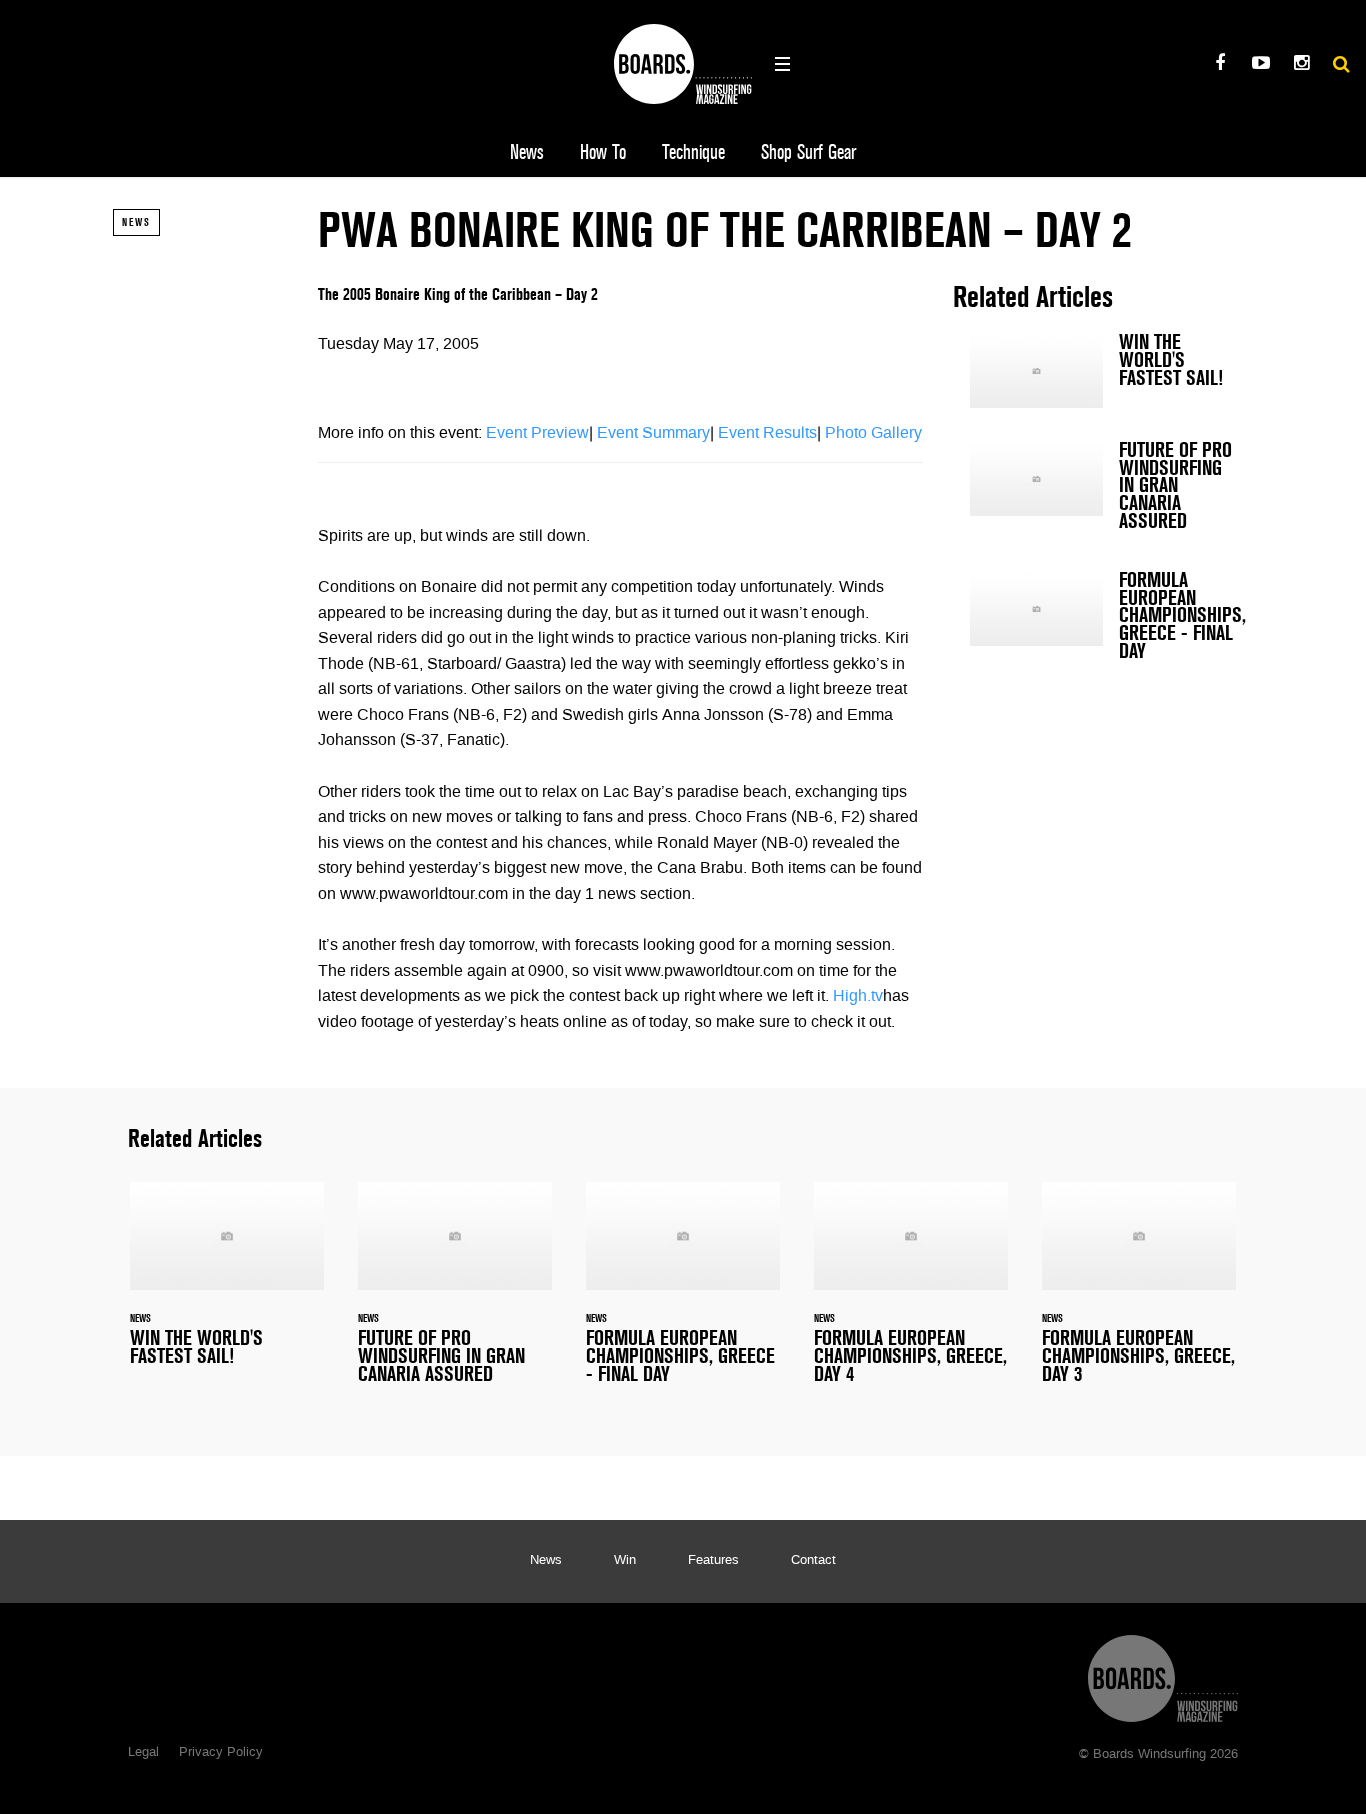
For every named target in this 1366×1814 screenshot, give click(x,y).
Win (625, 1561)
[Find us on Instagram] (1301, 65)
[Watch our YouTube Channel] (1260, 65)
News (527, 152)
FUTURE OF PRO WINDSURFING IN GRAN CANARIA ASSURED (1103, 490)
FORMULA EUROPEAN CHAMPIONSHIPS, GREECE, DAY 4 (911, 1294)
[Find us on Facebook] (1219, 65)
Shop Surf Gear (808, 152)
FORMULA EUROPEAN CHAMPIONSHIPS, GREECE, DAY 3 (1139, 1294)
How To (603, 152)
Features (713, 1561)
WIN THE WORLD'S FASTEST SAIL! (1103, 371)
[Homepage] (1163, 1673)
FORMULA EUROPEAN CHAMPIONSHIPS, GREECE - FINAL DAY (1103, 620)
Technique (693, 152)
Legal (143, 1753)
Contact (813, 1561)
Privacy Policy (221, 1753)
